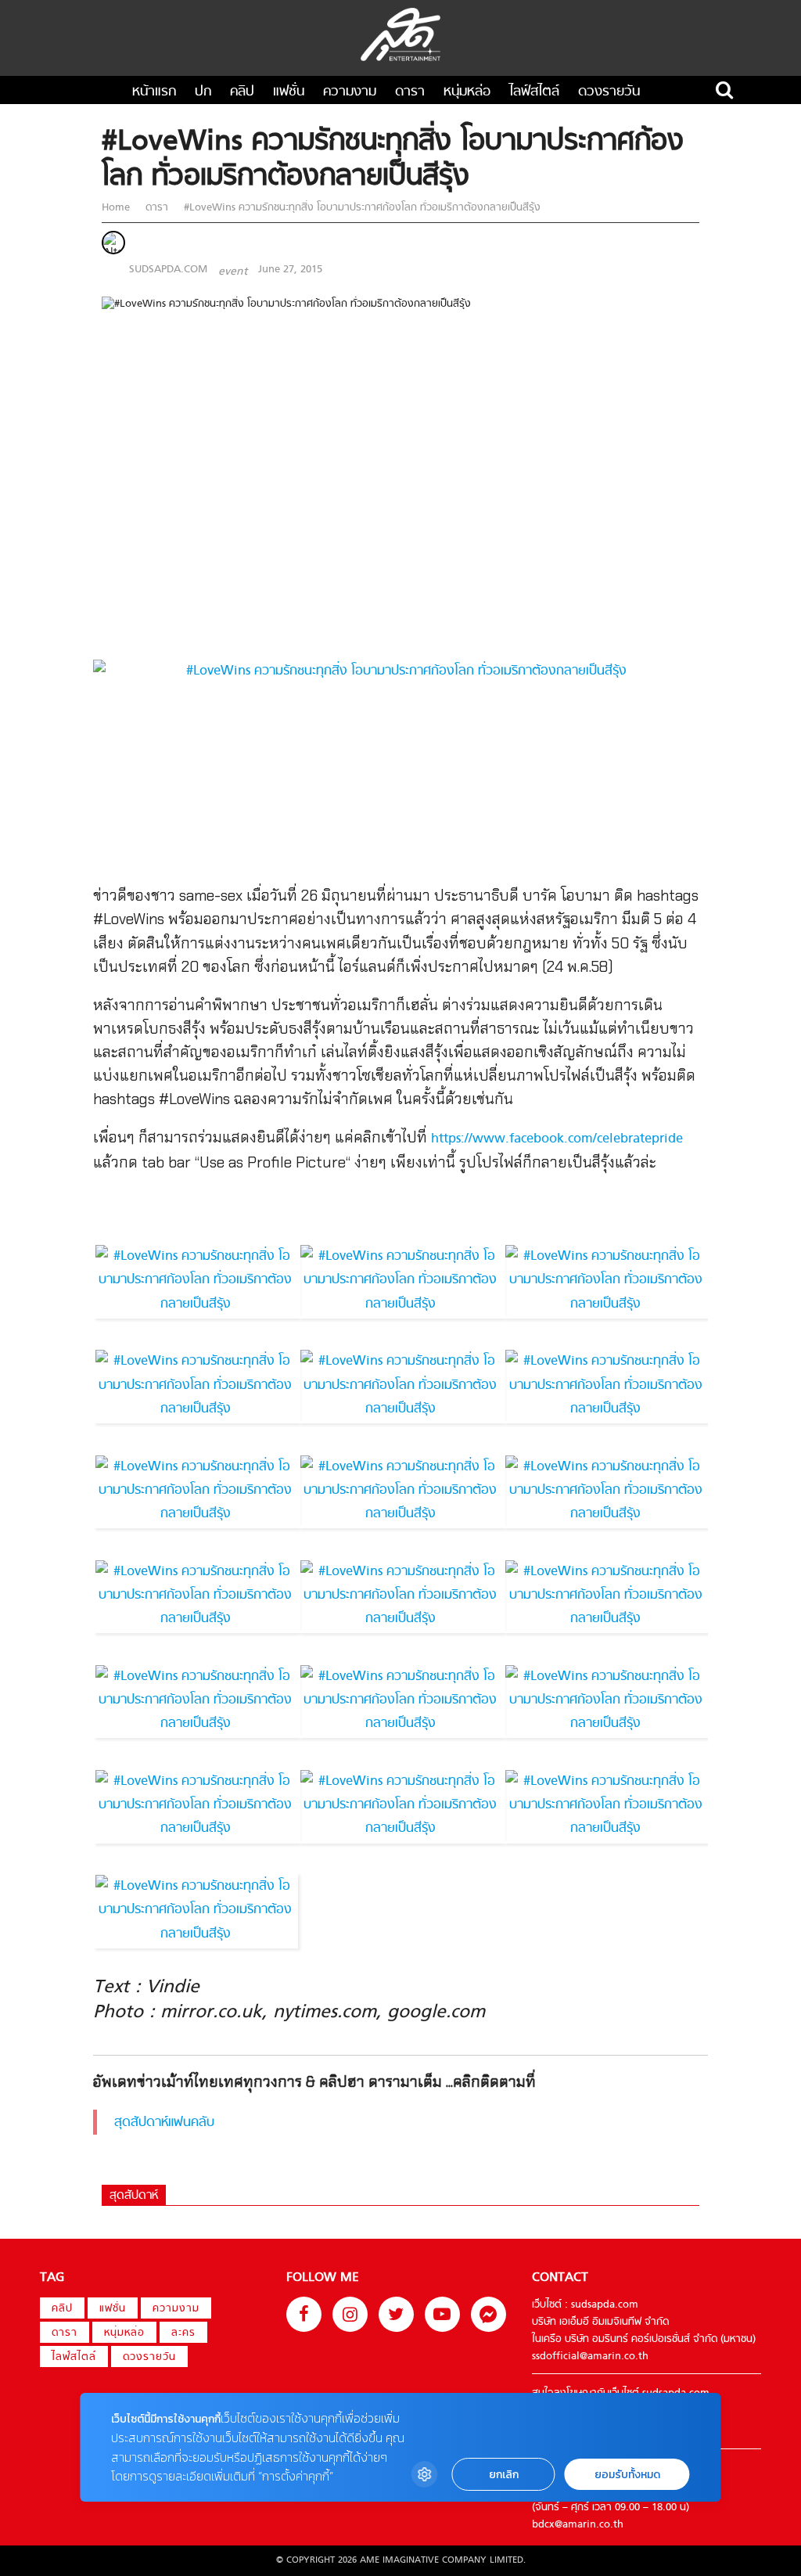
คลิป (242, 92)
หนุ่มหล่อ (467, 92)
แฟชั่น (289, 92)
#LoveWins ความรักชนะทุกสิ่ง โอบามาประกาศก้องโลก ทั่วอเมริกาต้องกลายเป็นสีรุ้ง (361, 208)
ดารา (410, 92)
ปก (203, 92)
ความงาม (350, 92)
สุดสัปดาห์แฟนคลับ (164, 2123)
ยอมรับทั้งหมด (627, 2475)
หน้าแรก (154, 92)
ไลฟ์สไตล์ (534, 92)
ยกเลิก (504, 2475)
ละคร (183, 2333)
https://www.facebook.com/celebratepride (557, 1139)
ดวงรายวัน (609, 92)
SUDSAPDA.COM (168, 270)
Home (117, 208)
